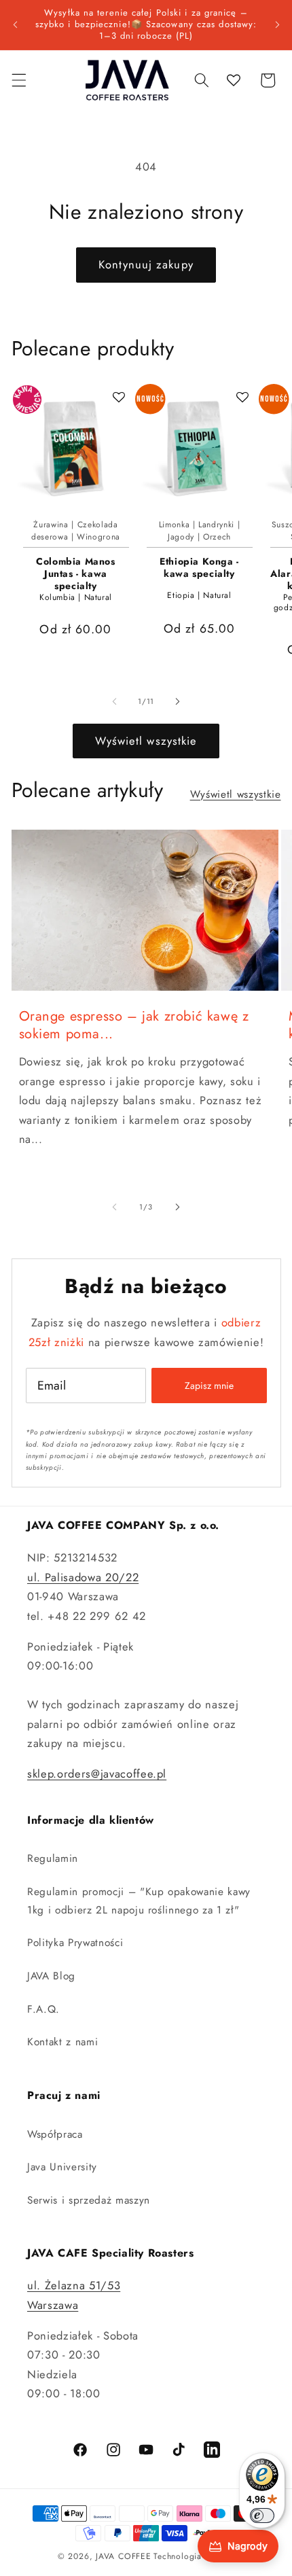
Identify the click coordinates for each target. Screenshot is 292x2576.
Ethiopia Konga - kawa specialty (199, 568)
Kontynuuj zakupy (146, 264)
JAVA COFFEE (123, 2556)
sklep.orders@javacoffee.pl (97, 1774)
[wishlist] (234, 80)
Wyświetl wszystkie (146, 741)
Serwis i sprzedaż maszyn (89, 2200)
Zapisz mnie (209, 1386)
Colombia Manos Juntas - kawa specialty (75, 574)
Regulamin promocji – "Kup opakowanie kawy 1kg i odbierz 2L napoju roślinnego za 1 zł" (139, 1901)
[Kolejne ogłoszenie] (277, 24)
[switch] (262, 2516)
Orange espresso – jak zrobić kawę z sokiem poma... (134, 1025)
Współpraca (55, 2134)
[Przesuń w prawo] (177, 701)
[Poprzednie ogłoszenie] (15, 24)
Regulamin (53, 1858)
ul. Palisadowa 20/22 (83, 1577)
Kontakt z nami (62, 2042)
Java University (62, 2167)
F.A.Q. (43, 2009)
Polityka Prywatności (75, 1943)
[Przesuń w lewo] (115, 701)
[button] (18, 80)
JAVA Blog (51, 1976)
